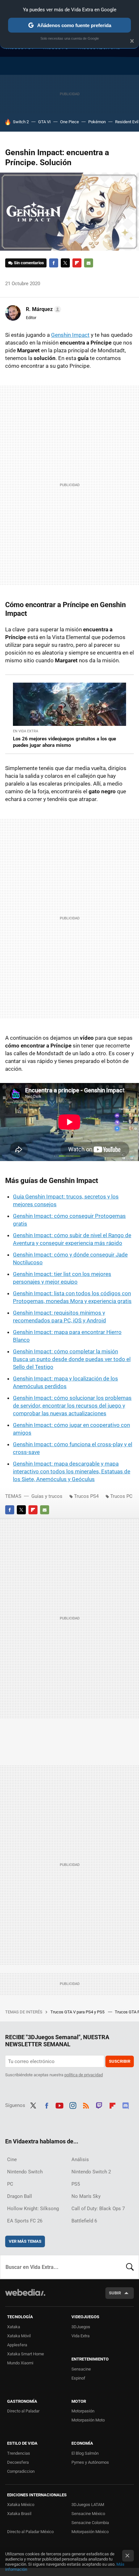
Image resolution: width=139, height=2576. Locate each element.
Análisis (80, 2160)
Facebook (54, 263)
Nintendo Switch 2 (91, 2172)
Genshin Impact (70, 335)
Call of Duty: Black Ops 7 (98, 2209)
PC (10, 2184)
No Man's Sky (86, 2196)
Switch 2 (21, 122)
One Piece (69, 122)
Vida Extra (80, 2336)
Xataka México (21, 2505)
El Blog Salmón (85, 2453)
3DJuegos (81, 2327)
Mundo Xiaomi (20, 2363)
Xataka (14, 2327)
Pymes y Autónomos (90, 2462)
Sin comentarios (29, 263)
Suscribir (120, 2061)
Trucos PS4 (86, 1496)
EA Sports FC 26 (25, 2221)
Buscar (130, 2267)
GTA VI (44, 122)
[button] (43, 309)
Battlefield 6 (84, 2221)
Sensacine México (88, 2514)
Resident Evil (127, 122)
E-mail (89, 263)
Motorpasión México (90, 2532)
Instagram (73, 2105)
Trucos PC (121, 1496)
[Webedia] (25, 2297)
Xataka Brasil (19, 2514)
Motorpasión (83, 2411)
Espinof (78, 2378)
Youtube (59, 2105)
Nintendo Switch (25, 2172)
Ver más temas (25, 2241)
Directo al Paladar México (30, 2532)
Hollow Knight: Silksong (33, 2209)
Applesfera (17, 2345)
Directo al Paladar (23, 2411)
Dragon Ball (20, 2196)
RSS (86, 2105)
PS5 (76, 2184)
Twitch (99, 2105)
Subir (115, 2293)
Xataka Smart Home (26, 2354)
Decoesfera (18, 2462)
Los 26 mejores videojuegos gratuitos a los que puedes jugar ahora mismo (64, 742)
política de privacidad (84, 2075)
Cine (12, 2160)
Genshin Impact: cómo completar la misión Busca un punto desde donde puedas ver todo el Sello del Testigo (72, 1359)
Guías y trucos (47, 1496)
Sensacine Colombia (90, 2523)
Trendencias (19, 2453)
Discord (125, 2105)
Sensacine (81, 2369)
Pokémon (97, 122)
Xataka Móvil (19, 2336)
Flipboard (77, 263)
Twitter (65, 263)
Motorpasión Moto (88, 2420)
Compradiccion (21, 2471)
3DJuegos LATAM (88, 2505)
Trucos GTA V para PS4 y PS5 (78, 2012)
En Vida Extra (26, 731)
